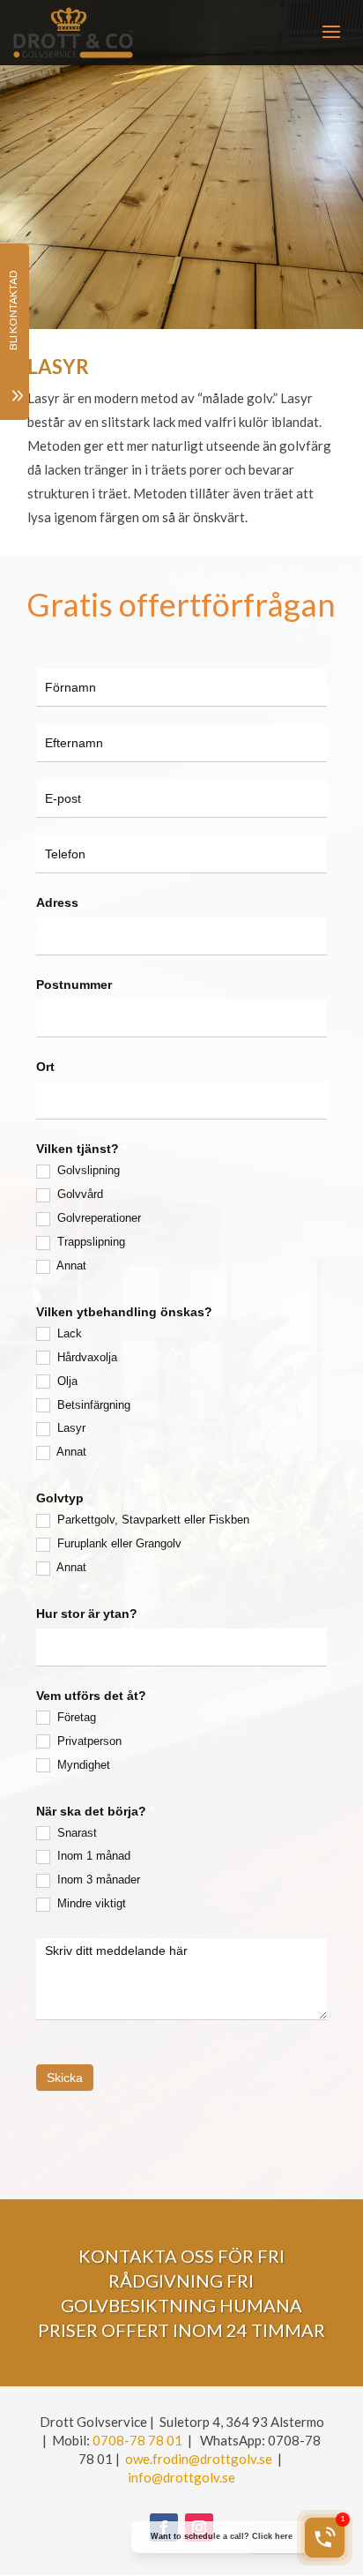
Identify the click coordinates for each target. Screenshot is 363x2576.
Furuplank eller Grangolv (118, 1543)
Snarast (75, 1833)
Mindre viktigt (90, 1903)
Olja (66, 1381)
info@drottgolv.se (181, 2477)
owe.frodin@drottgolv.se (199, 2459)
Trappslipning (89, 1242)
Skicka (65, 2078)
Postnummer (78, 985)
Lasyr (70, 1428)
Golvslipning (87, 1170)
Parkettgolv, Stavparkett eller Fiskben (152, 1520)
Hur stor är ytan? (91, 1614)
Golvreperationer (97, 1218)
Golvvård (78, 1194)
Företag (75, 1717)
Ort (49, 1067)
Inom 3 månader (97, 1880)
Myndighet (82, 1765)
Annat (70, 1266)
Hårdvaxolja (85, 1357)
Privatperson (88, 1741)
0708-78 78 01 (137, 2440)
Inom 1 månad (92, 1856)
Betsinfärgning (92, 1405)
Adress (61, 902)
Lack (68, 1333)
